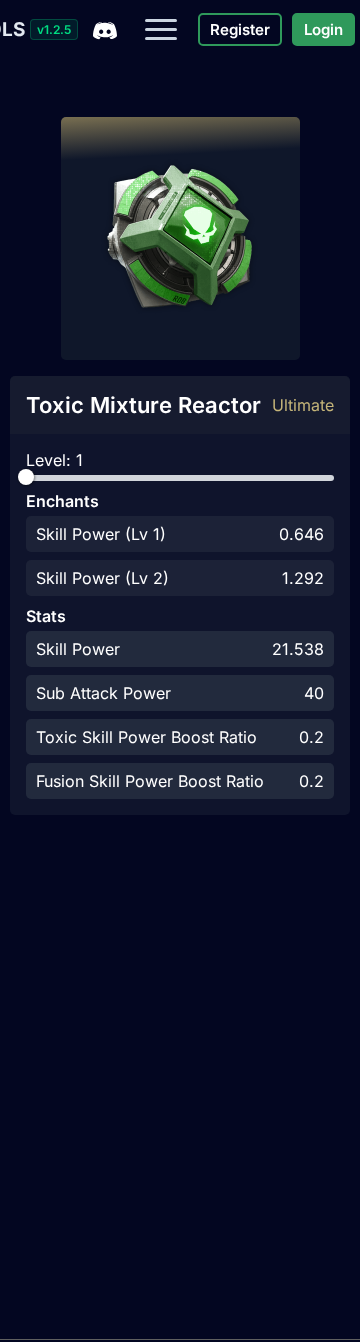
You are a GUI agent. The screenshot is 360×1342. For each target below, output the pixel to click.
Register (240, 29)
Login (323, 29)
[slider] (26, 477)
